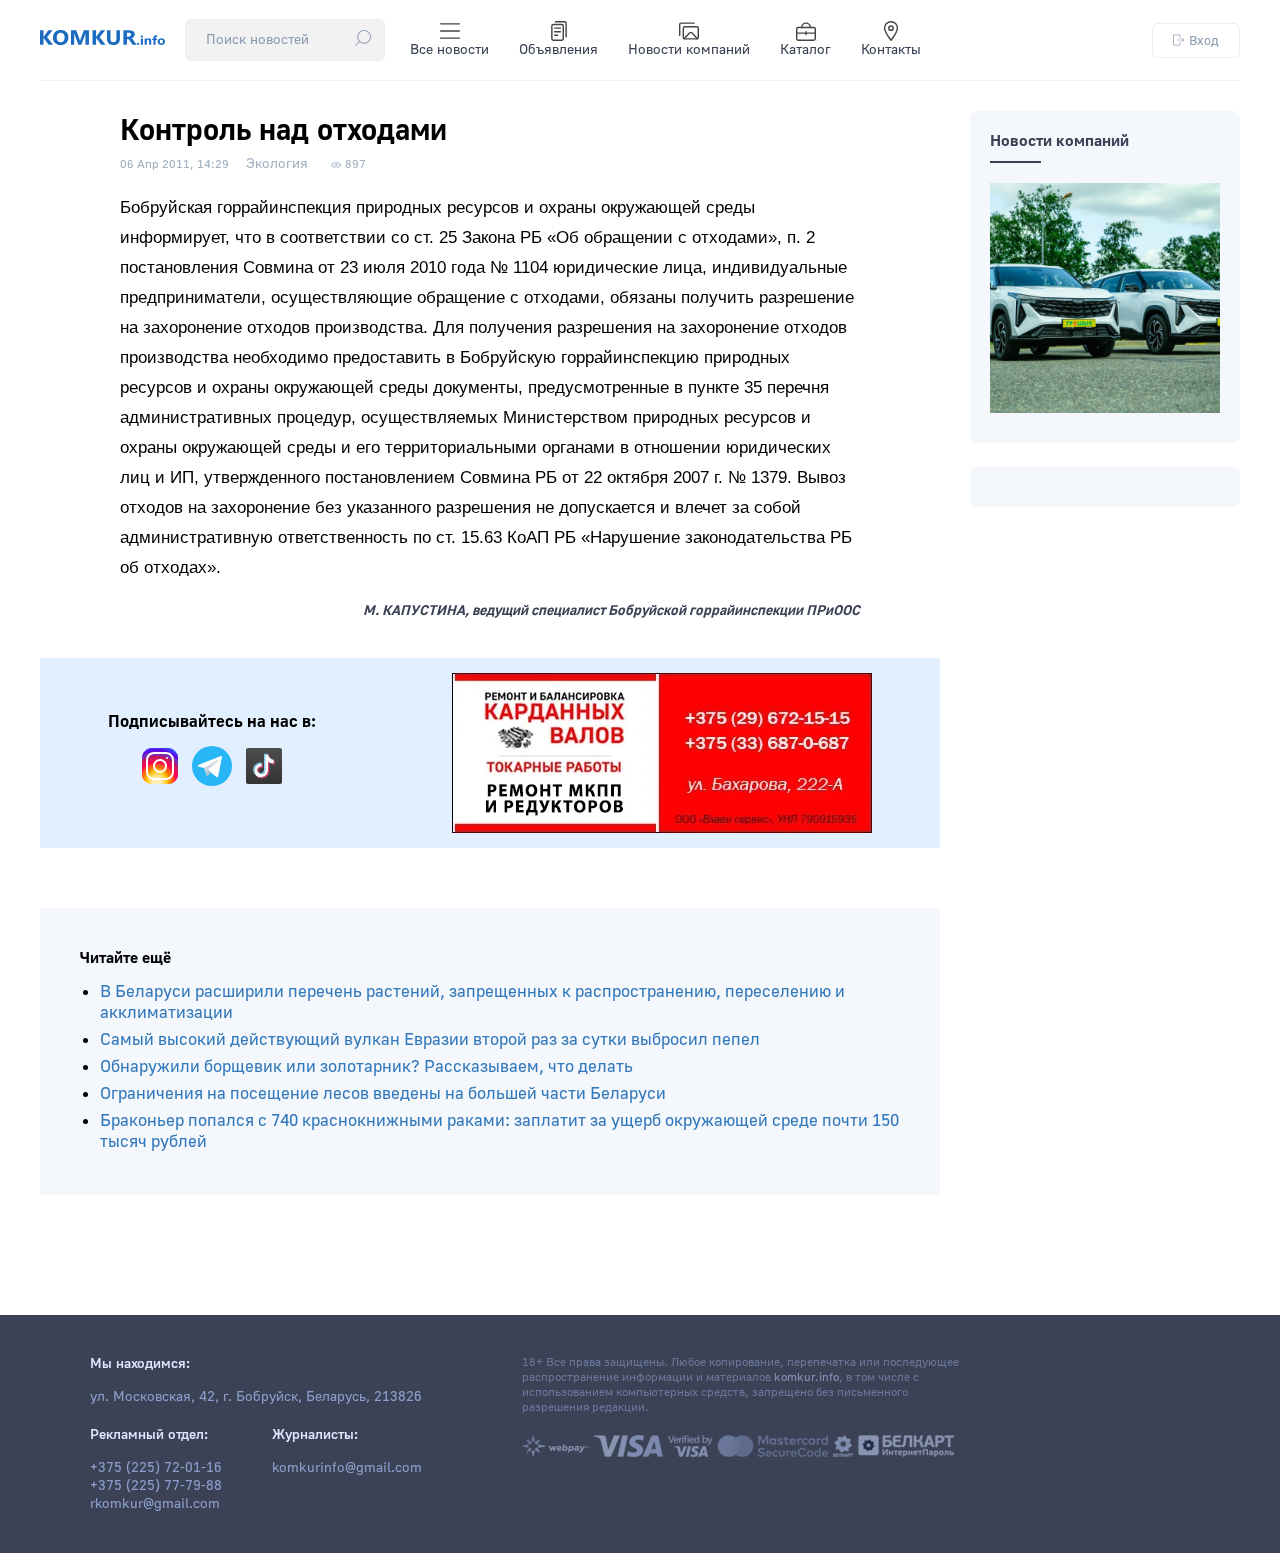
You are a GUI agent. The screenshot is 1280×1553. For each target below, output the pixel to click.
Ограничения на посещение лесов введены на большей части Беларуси (383, 1093)
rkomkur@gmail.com (155, 1504)
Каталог (805, 50)
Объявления (558, 50)
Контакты (891, 50)
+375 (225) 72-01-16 (156, 1468)
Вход (1204, 40)
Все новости (449, 50)
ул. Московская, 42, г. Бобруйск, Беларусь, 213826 (256, 1397)
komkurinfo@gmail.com (347, 1468)
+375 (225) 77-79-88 (156, 1486)
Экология (277, 164)
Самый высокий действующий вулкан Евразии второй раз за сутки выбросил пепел (430, 1039)
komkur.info (806, 1377)
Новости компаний (689, 50)
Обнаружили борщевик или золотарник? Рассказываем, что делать (366, 1066)
